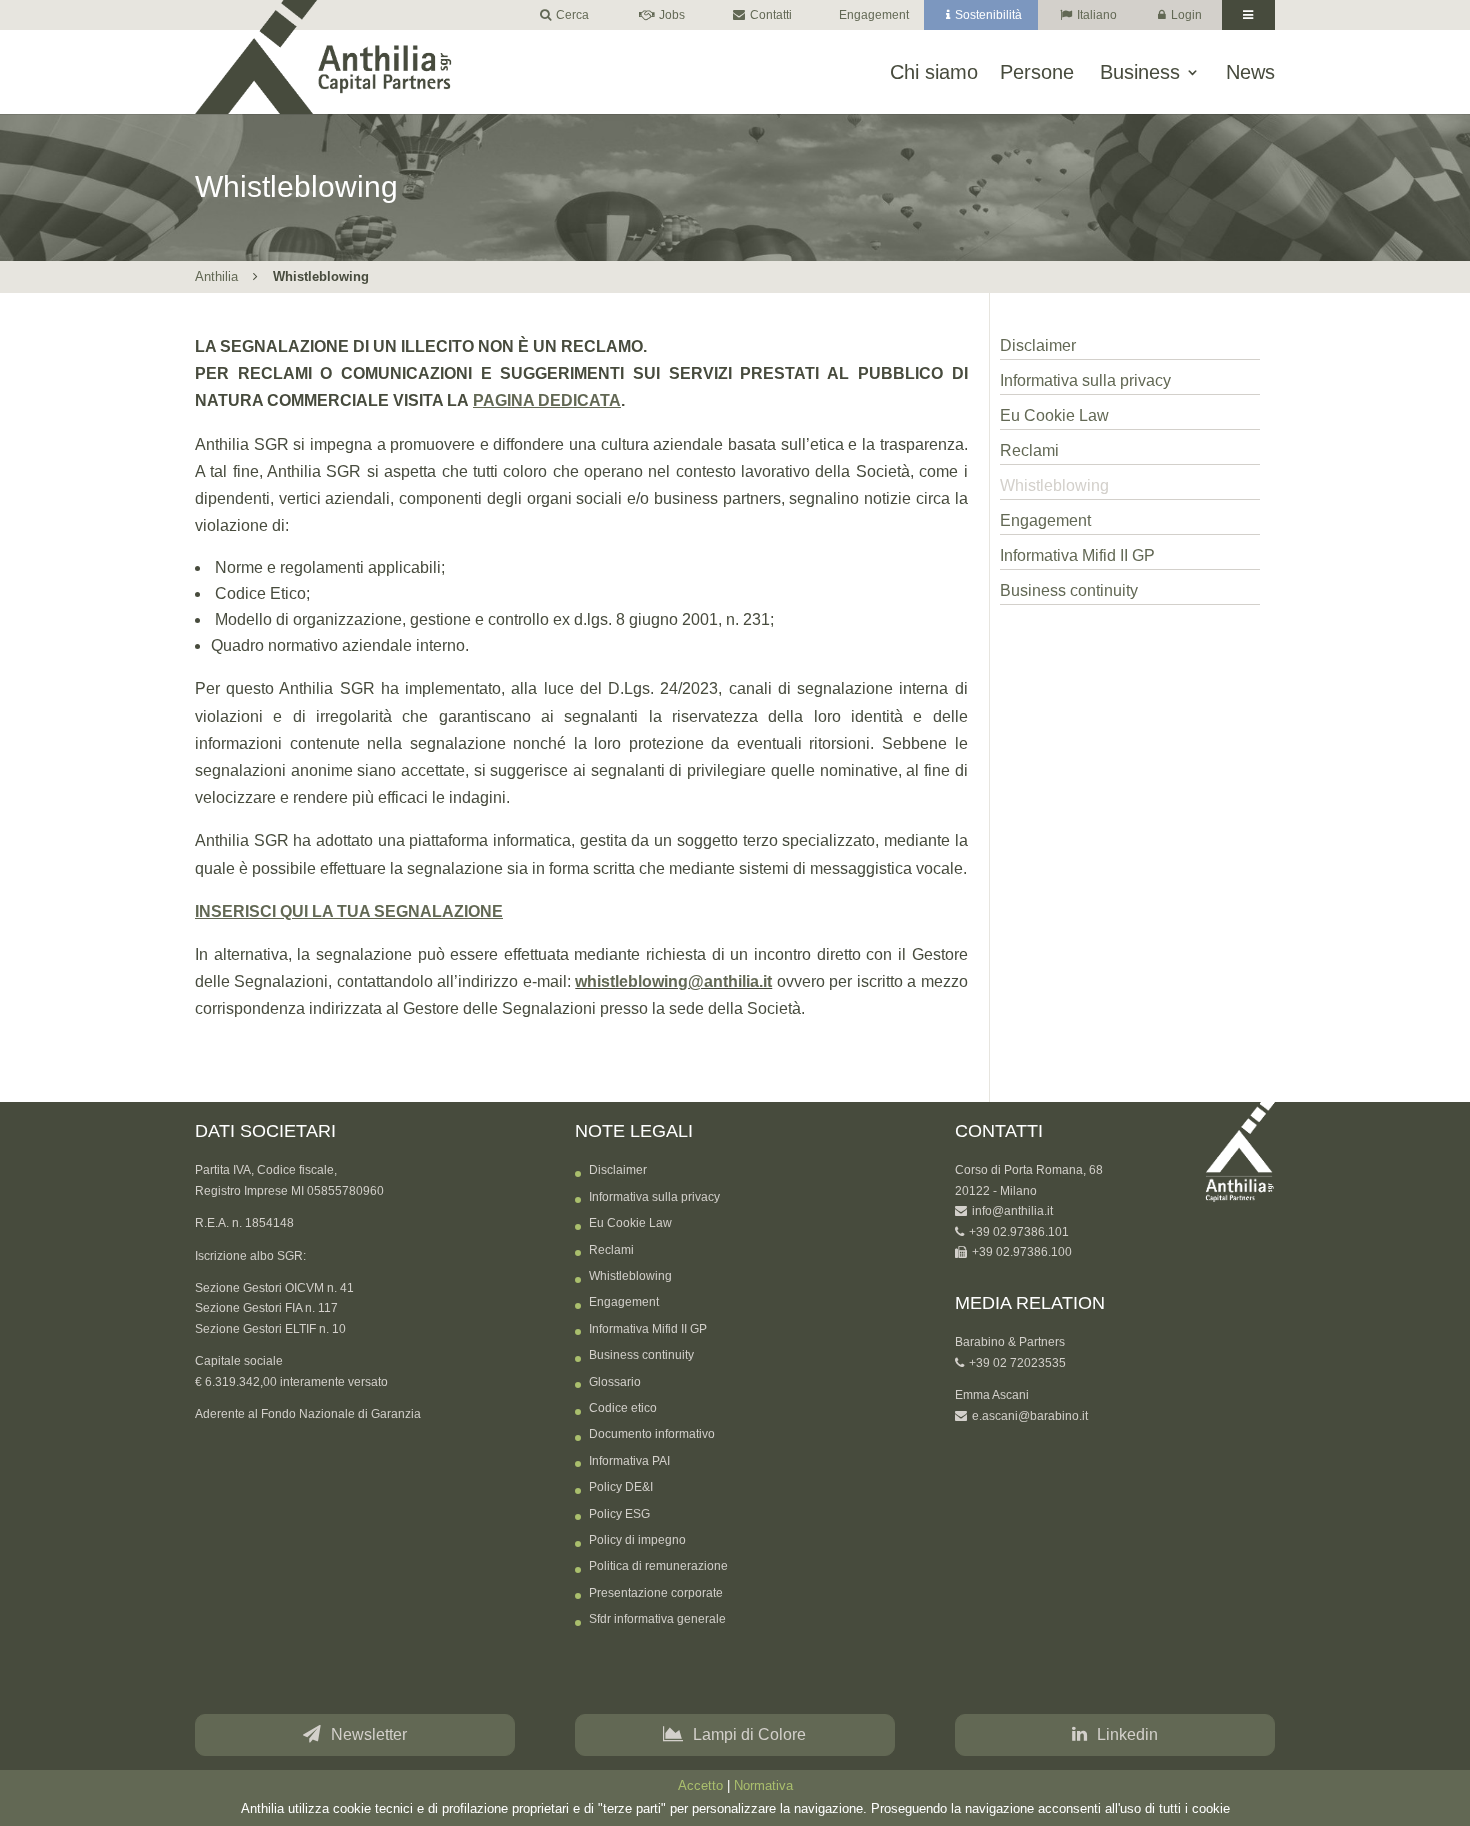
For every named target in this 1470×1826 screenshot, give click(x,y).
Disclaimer (1038, 345)
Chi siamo (934, 73)
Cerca (572, 15)
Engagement (874, 15)
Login (1186, 15)
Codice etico (623, 1408)
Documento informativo (652, 1434)
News (1250, 73)
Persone (1037, 73)
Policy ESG (619, 1514)
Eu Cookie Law (1054, 415)
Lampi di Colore (749, 1734)
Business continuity (1069, 590)
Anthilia (216, 276)
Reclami (1029, 450)
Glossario (615, 1382)
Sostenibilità (988, 15)
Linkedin (1127, 1734)
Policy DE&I (621, 1487)
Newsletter (369, 1734)
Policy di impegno (637, 1540)
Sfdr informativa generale (657, 1619)
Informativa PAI (629, 1461)
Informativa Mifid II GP (1077, 555)
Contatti (771, 15)
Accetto (700, 1786)
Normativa (763, 1786)
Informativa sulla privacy (1085, 380)
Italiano (1097, 15)
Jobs (672, 15)
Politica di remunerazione (658, 1566)
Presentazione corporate (656, 1593)
